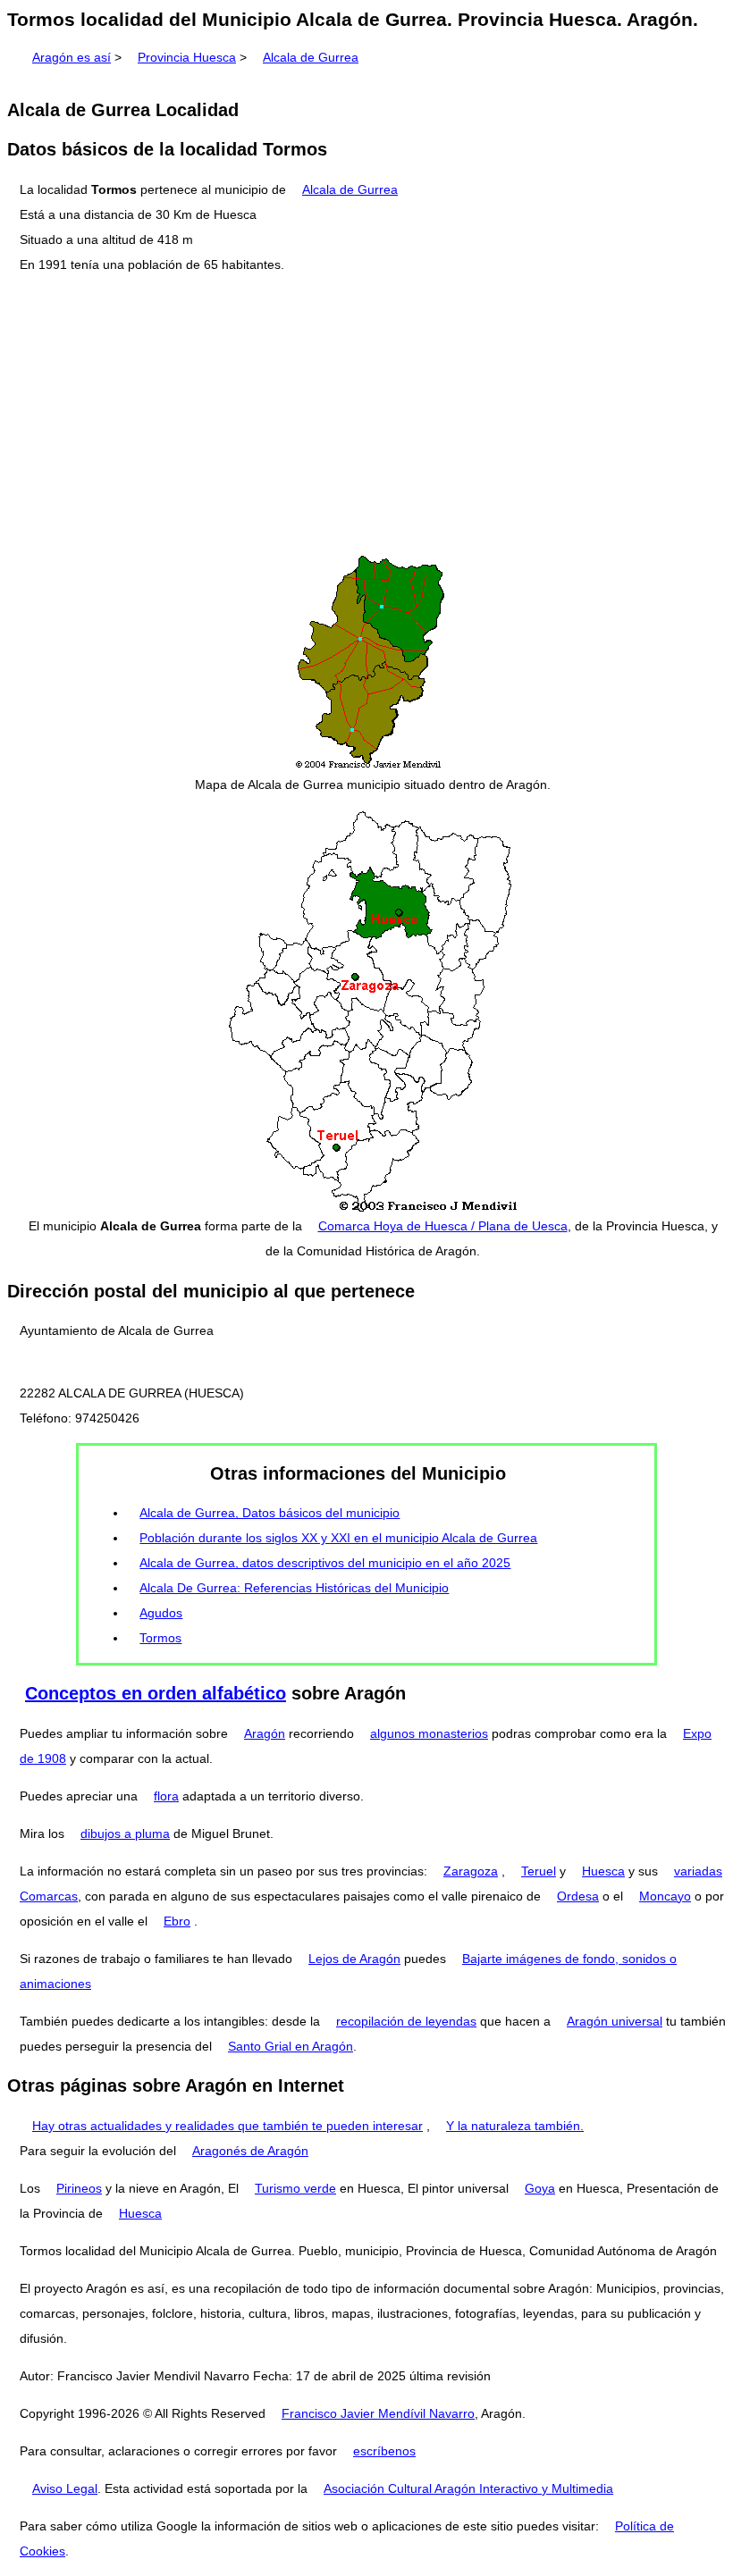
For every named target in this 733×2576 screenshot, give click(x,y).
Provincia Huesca (187, 57)
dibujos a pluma (125, 1833)
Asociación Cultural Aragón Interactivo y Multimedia (468, 2488)
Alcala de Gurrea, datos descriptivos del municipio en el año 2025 (325, 1563)
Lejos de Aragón (354, 1959)
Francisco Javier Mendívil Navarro (378, 2413)
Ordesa (578, 1896)
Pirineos (79, 2188)
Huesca (603, 1871)
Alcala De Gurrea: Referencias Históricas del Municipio (294, 1588)
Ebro (177, 1921)
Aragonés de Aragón (250, 2151)
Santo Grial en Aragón (291, 2046)
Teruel (539, 1871)
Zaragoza (471, 1871)
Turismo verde (295, 2188)
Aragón (265, 1733)
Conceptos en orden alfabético (156, 1693)
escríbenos (384, 2451)
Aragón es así (72, 57)
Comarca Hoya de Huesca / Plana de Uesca (443, 1226)
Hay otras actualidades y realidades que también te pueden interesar (227, 2126)
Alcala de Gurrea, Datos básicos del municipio (270, 1513)
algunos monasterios (429, 1733)
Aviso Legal (65, 2488)
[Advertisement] (366, 415)
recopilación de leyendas (406, 2021)
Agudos (161, 1613)
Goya (540, 2188)
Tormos (160, 1638)
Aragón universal (615, 2021)
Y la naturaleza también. (515, 2126)
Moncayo (665, 1896)
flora (166, 1796)
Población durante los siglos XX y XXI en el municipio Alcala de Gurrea (338, 1538)
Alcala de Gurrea (311, 57)
